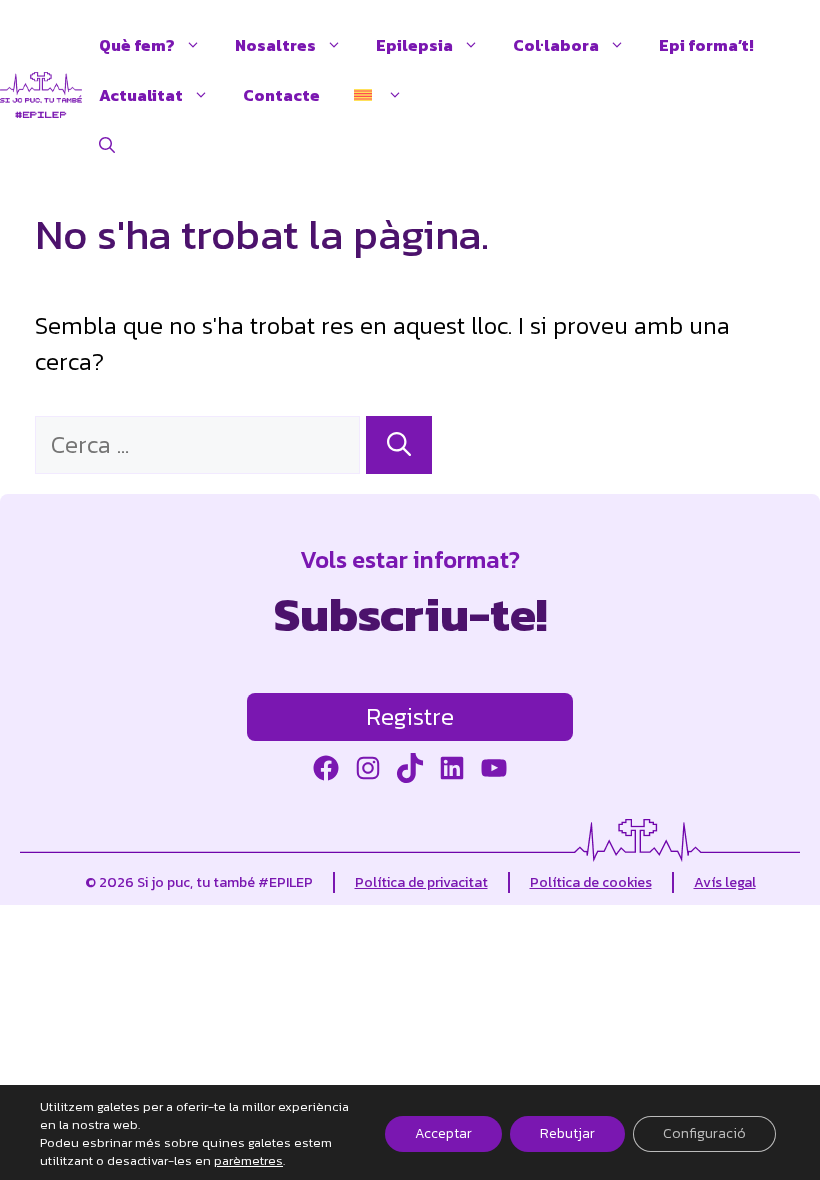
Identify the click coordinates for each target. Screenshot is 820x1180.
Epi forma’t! (706, 45)
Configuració (704, 1133)
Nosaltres (275, 45)
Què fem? (137, 45)
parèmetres (248, 1161)
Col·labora (556, 45)
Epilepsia (414, 45)
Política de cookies (591, 882)
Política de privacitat (421, 882)
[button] (107, 145)
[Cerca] (399, 445)
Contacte (281, 95)
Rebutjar (567, 1133)
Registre (410, 716)
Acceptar (443, 1133)
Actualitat (141, 95)
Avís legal (725, 882)
